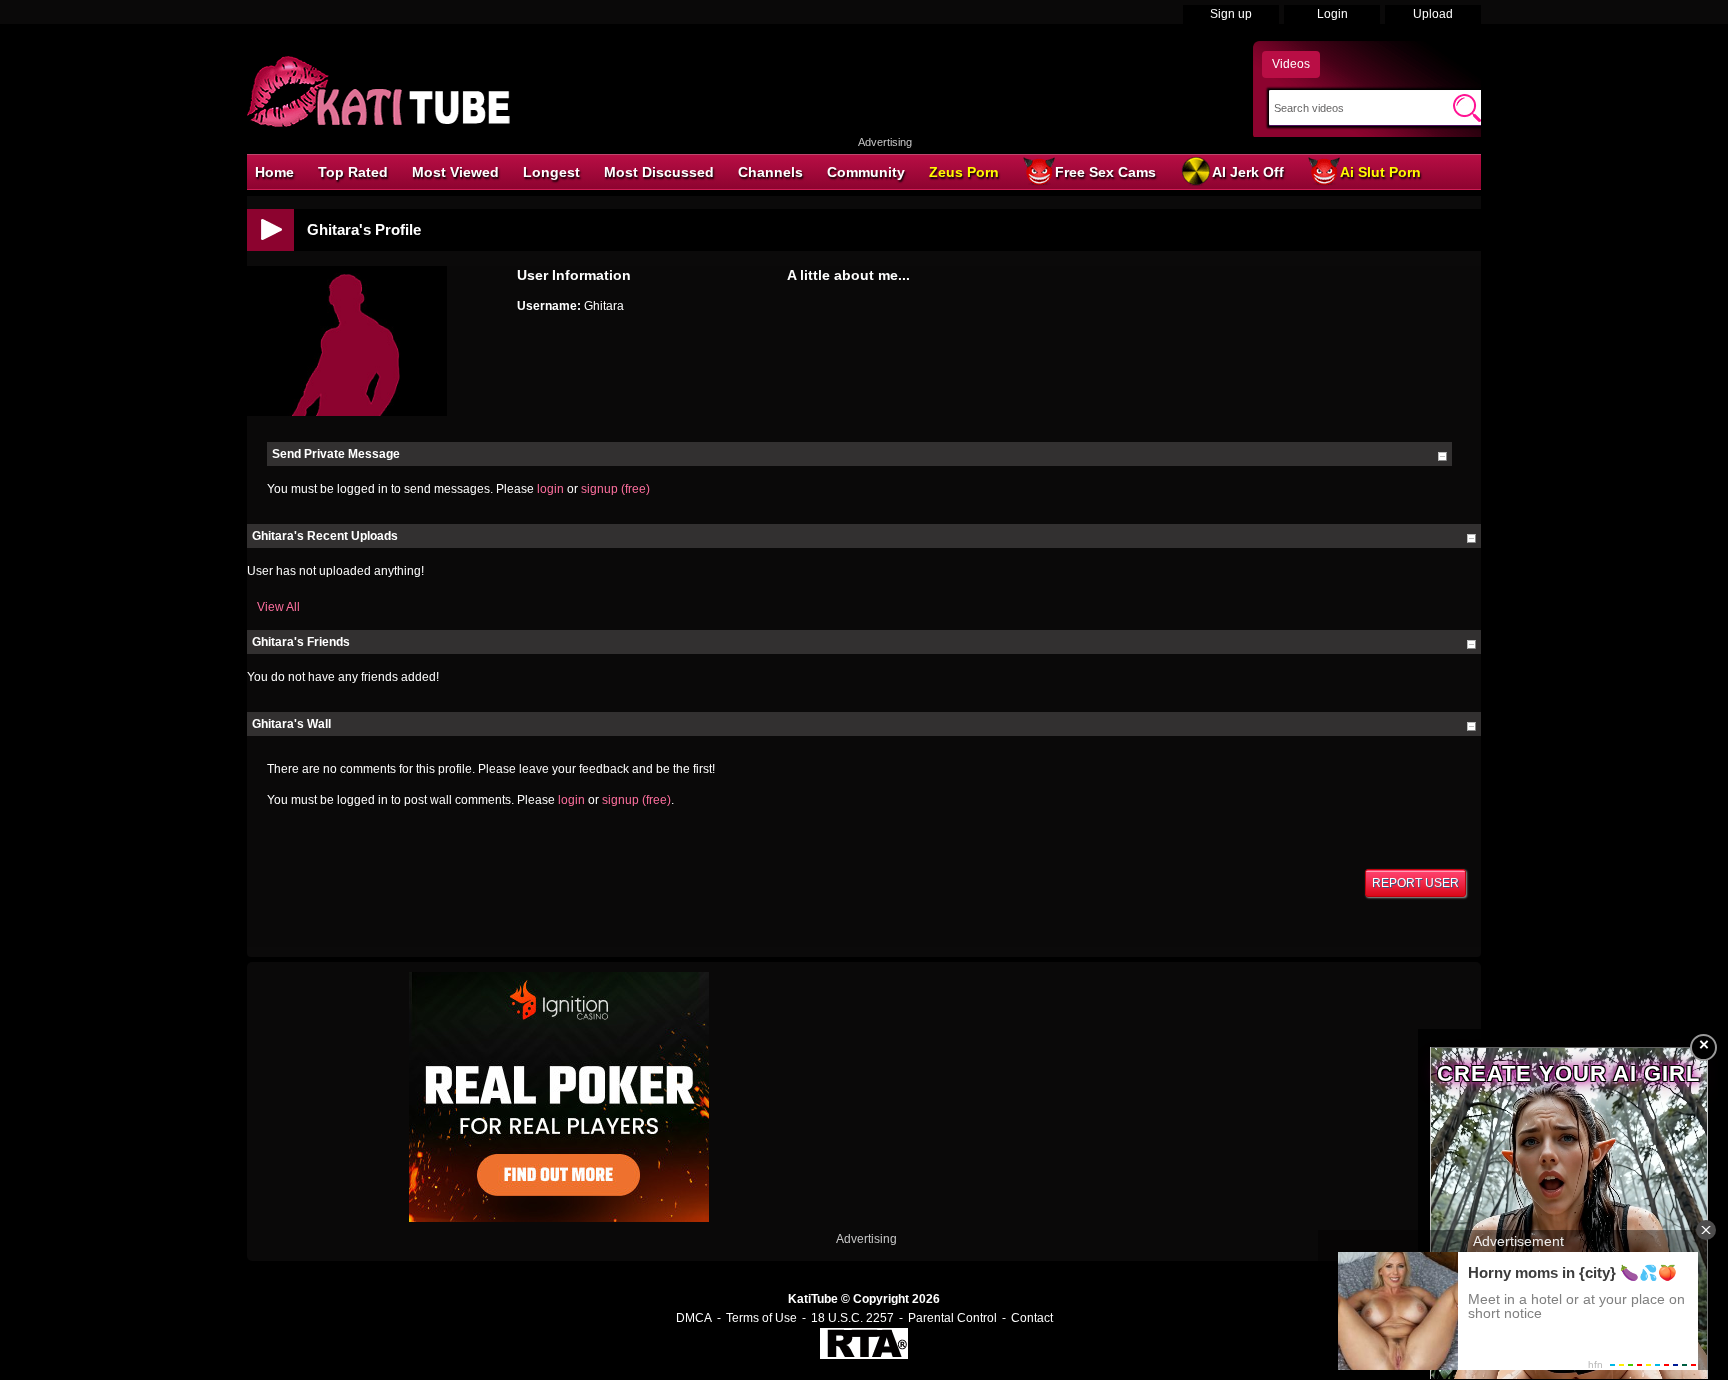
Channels (770, 172)
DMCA (694, 1318)
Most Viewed (455, 172)
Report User (1415, 883)
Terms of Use (761, 1318)
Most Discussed (659, 172)
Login (1332, 14)
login (550, 489)
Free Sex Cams (1105, 172)
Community (866, 172)
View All (278, 607)
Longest (551, 172)
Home (274, 172)
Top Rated (353, 172)
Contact (1032, 1318)
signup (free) (615, 489)
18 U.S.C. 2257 (852, 1318)
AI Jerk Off (1248, 172)
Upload (1433, 14)
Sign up (1231, 14)
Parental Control (952, 1318)
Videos (1291, 64)
